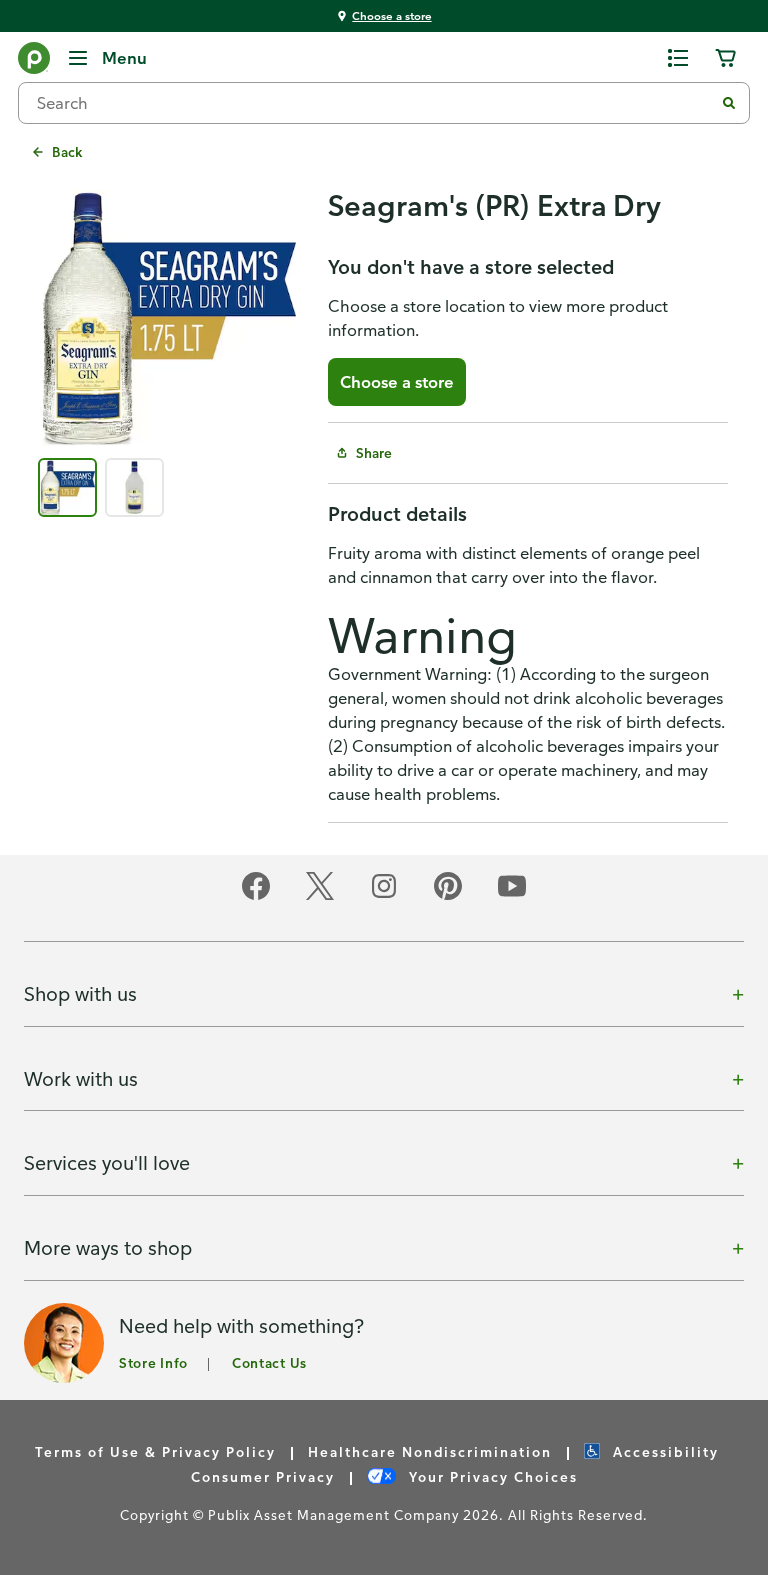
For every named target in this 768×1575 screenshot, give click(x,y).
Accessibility (663, 1451)
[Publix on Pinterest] (448, 896)
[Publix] (34, 62)
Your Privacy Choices (491, 1476)
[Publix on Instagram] (384, 896)
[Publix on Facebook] (256, 896)
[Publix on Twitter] (320, 896)
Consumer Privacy (263, 1476)
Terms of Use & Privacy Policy (155, 1451)
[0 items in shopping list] (678, 58)
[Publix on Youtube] (512, 896)
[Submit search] (729, 103)
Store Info (153, 1362)
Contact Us (269, 1362)
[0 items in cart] (726, 58)
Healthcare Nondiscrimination (430, 1451)
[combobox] (374, 103)
